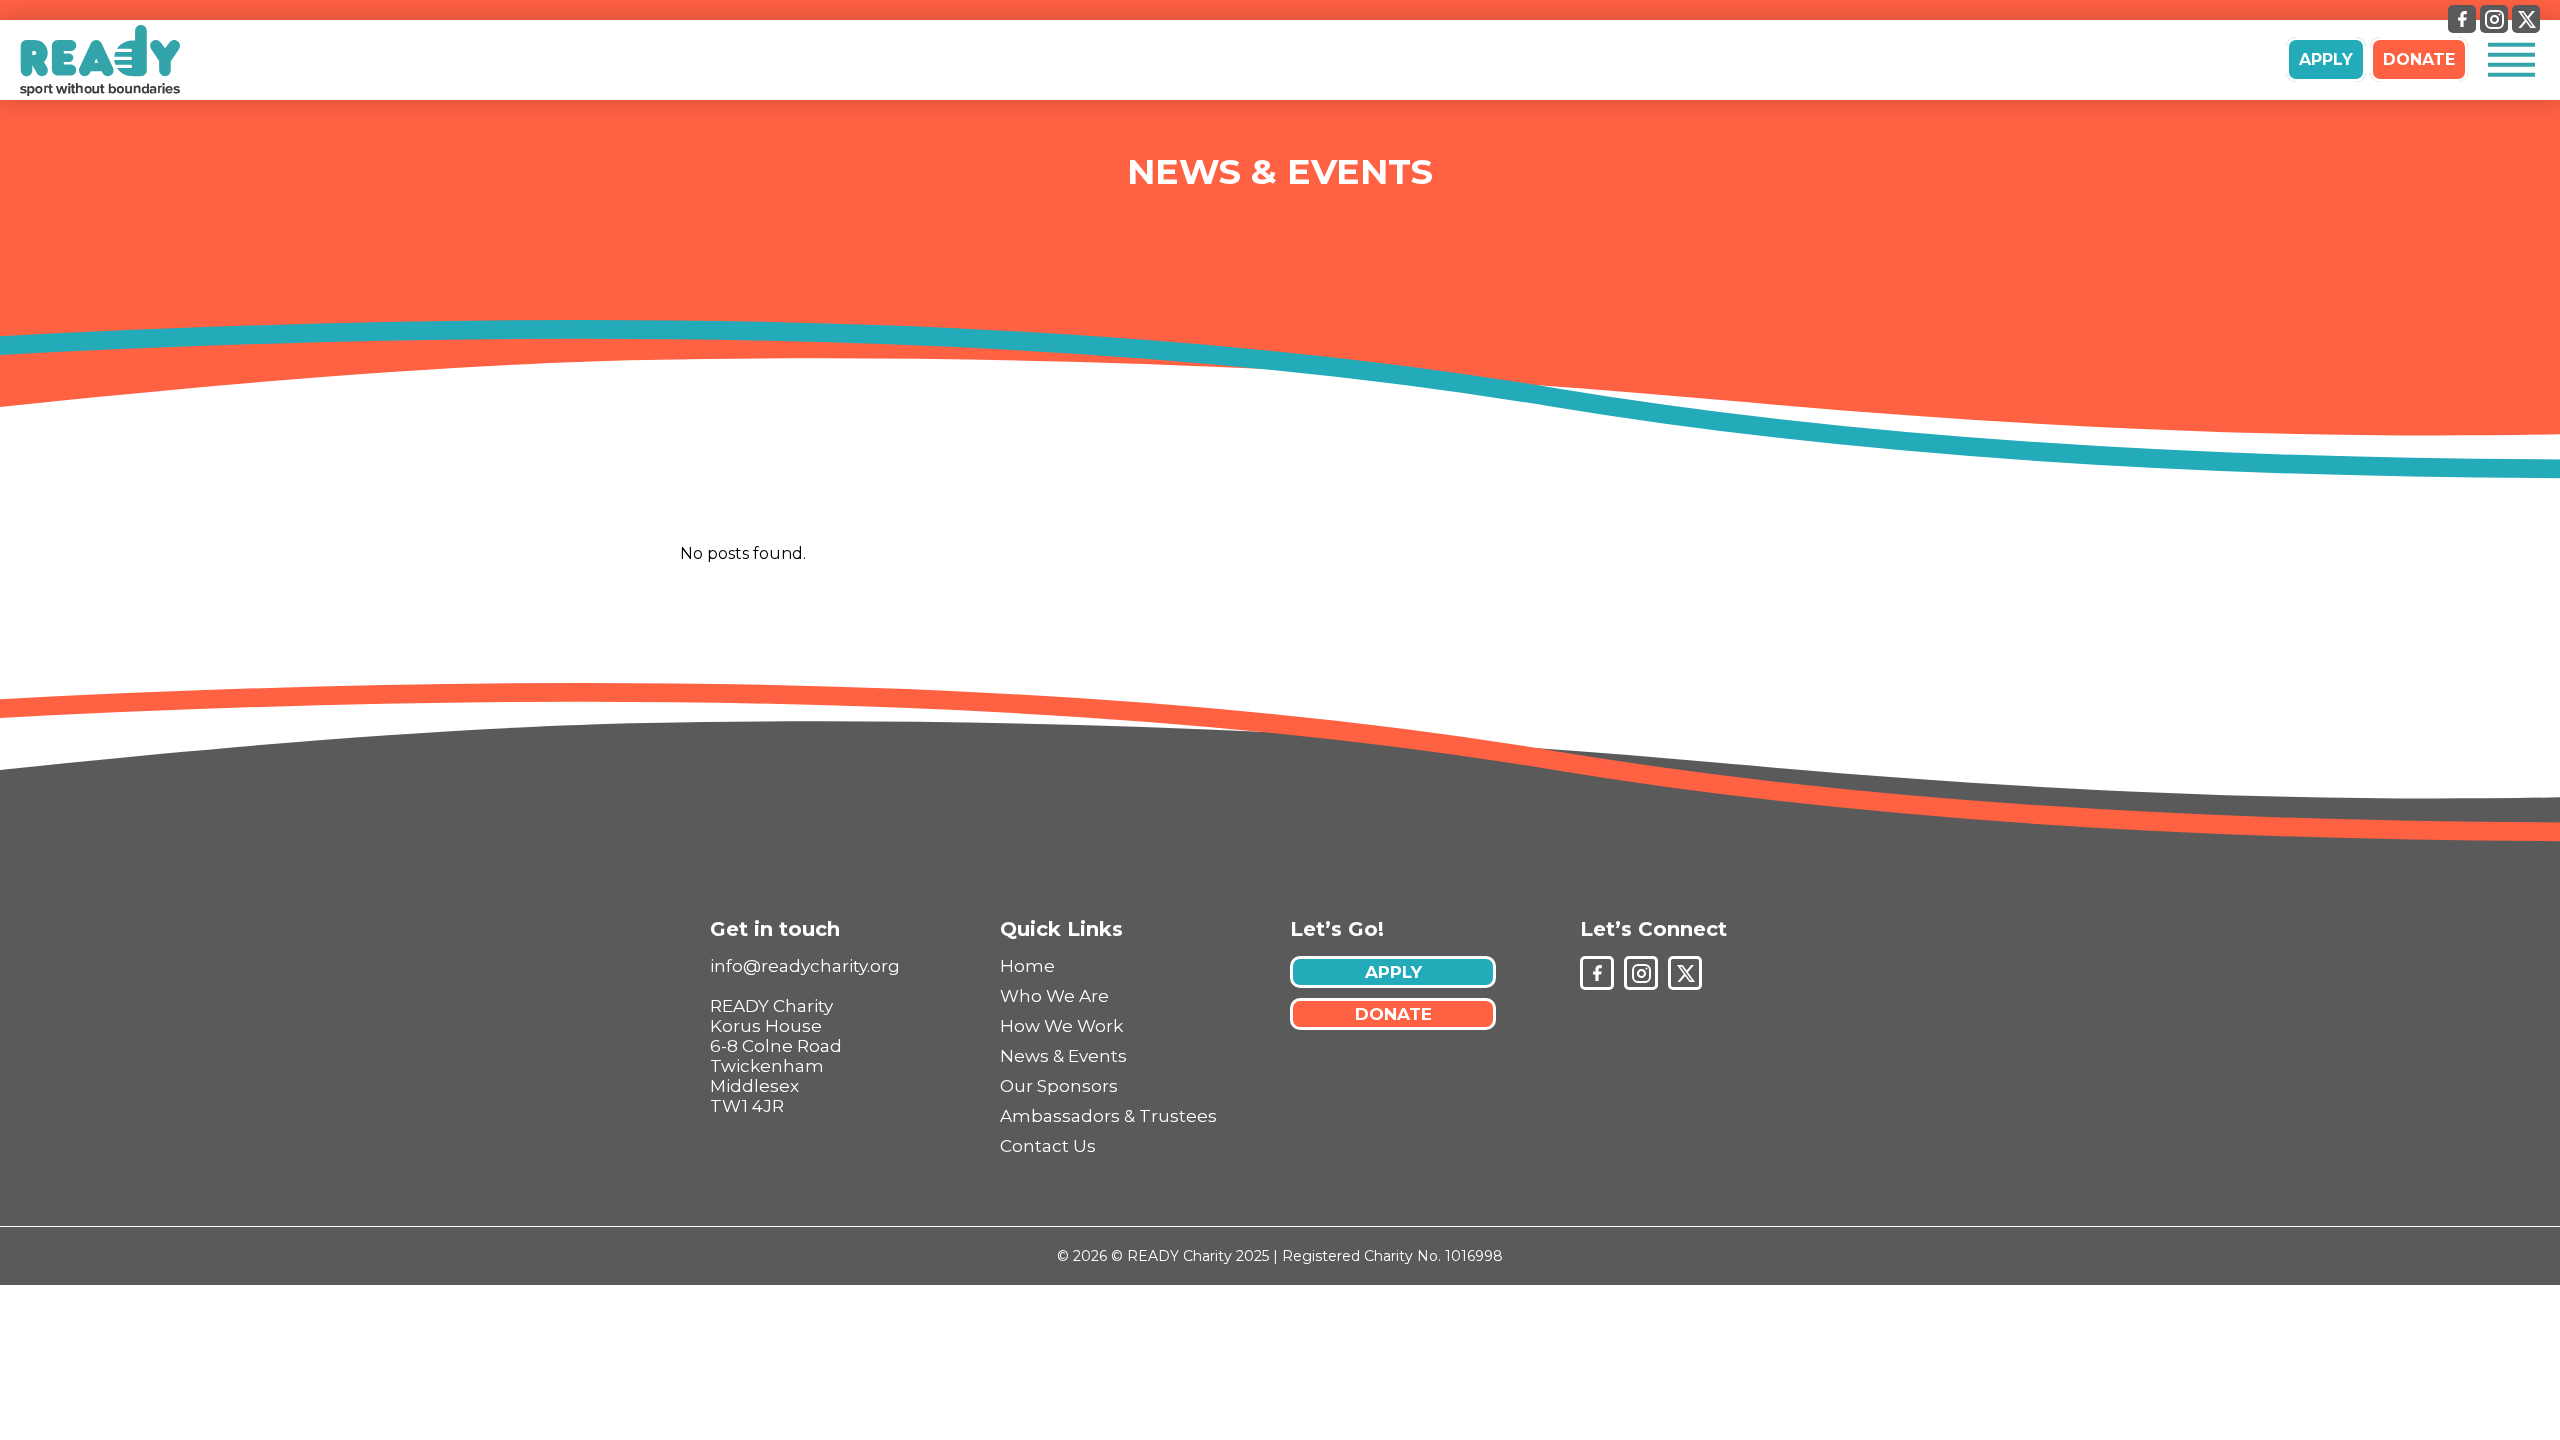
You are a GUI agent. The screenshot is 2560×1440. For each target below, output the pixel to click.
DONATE (2419, 59)
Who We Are (1054, 996)
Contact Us (1048, 1146)
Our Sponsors (1059, 1086)
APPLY (2326, 59)
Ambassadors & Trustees (1108, 1116)
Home (1027, 966)
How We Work (1061, 1026)
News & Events (1280, 171)
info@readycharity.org (805, 966)
